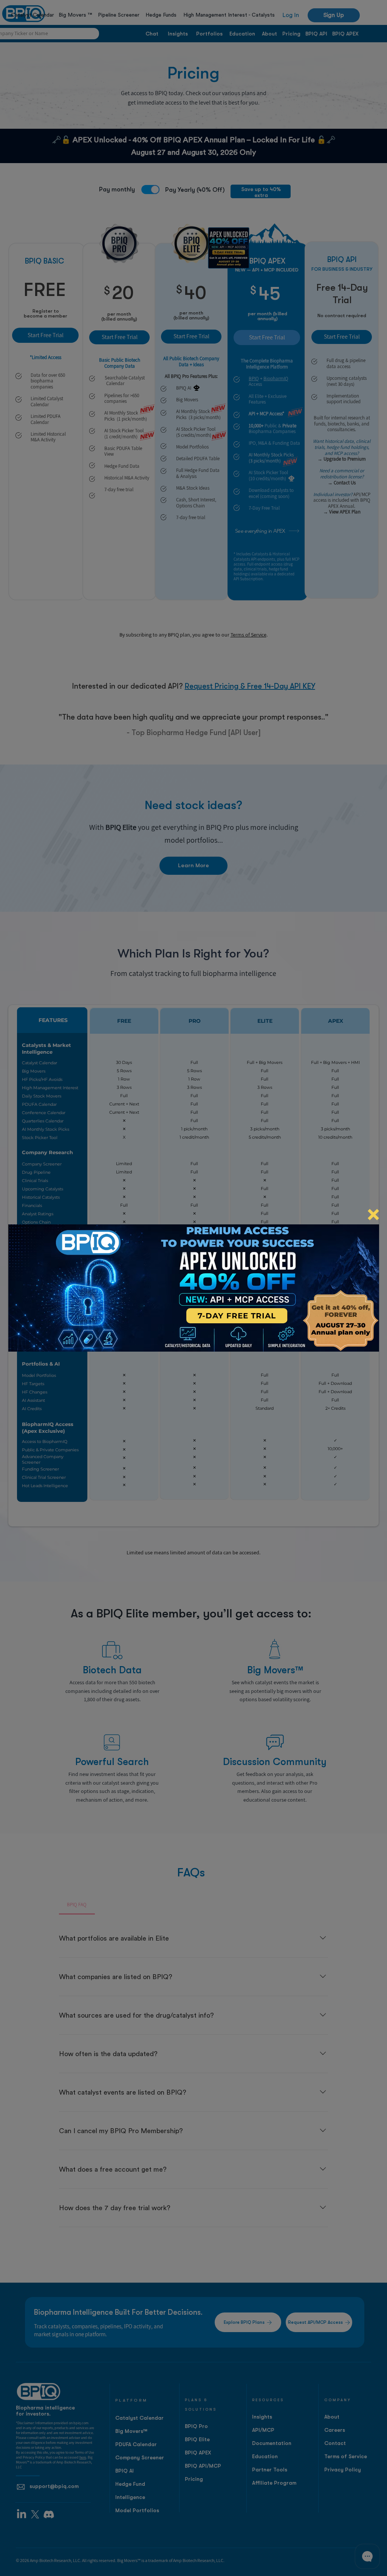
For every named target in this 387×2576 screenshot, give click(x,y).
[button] (373, 1215)
